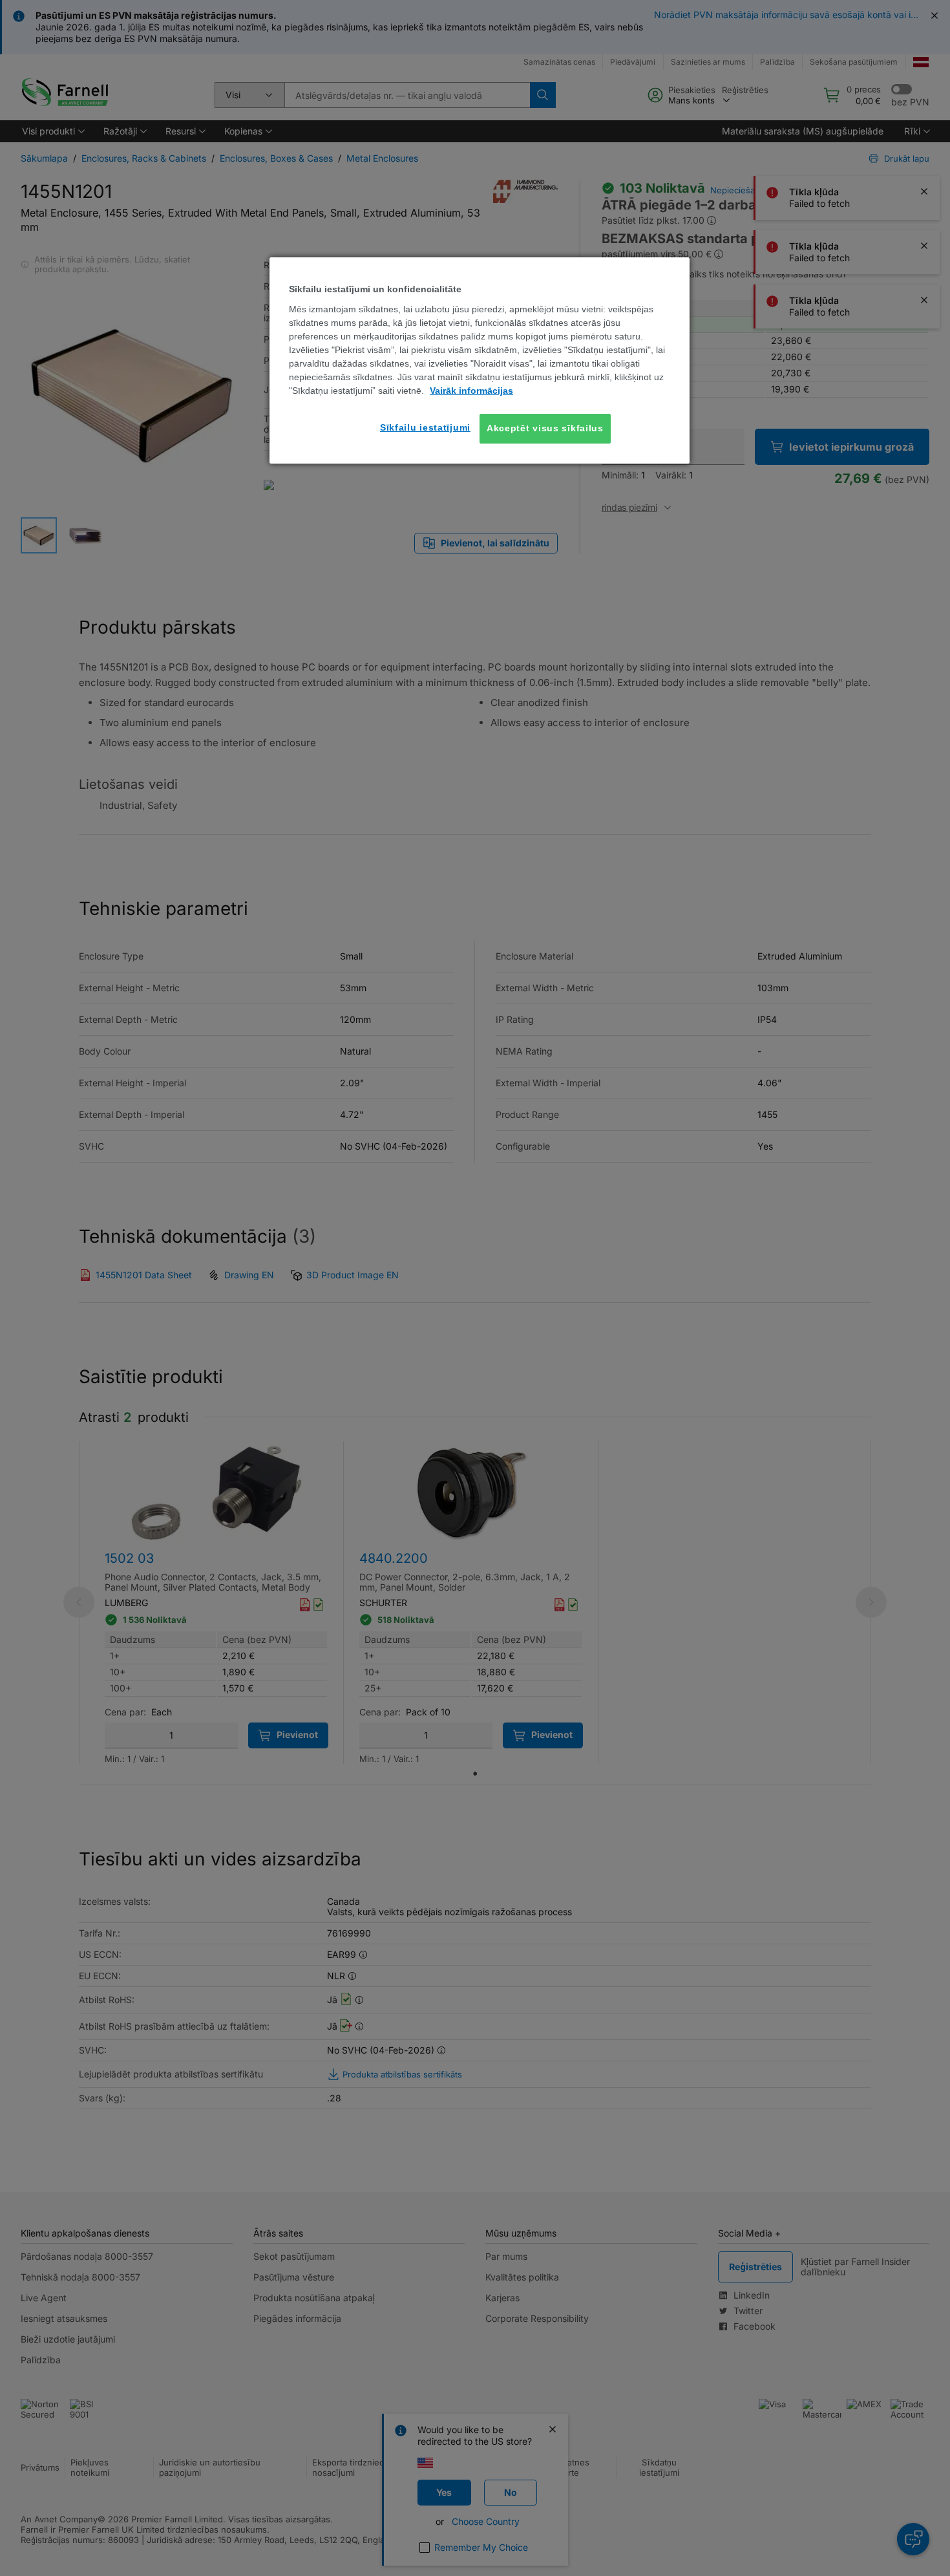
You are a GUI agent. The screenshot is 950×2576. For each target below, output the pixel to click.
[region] (480, 360)
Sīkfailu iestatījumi (425, 427)
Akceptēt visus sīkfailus (545, 428)
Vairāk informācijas (471, 391)
